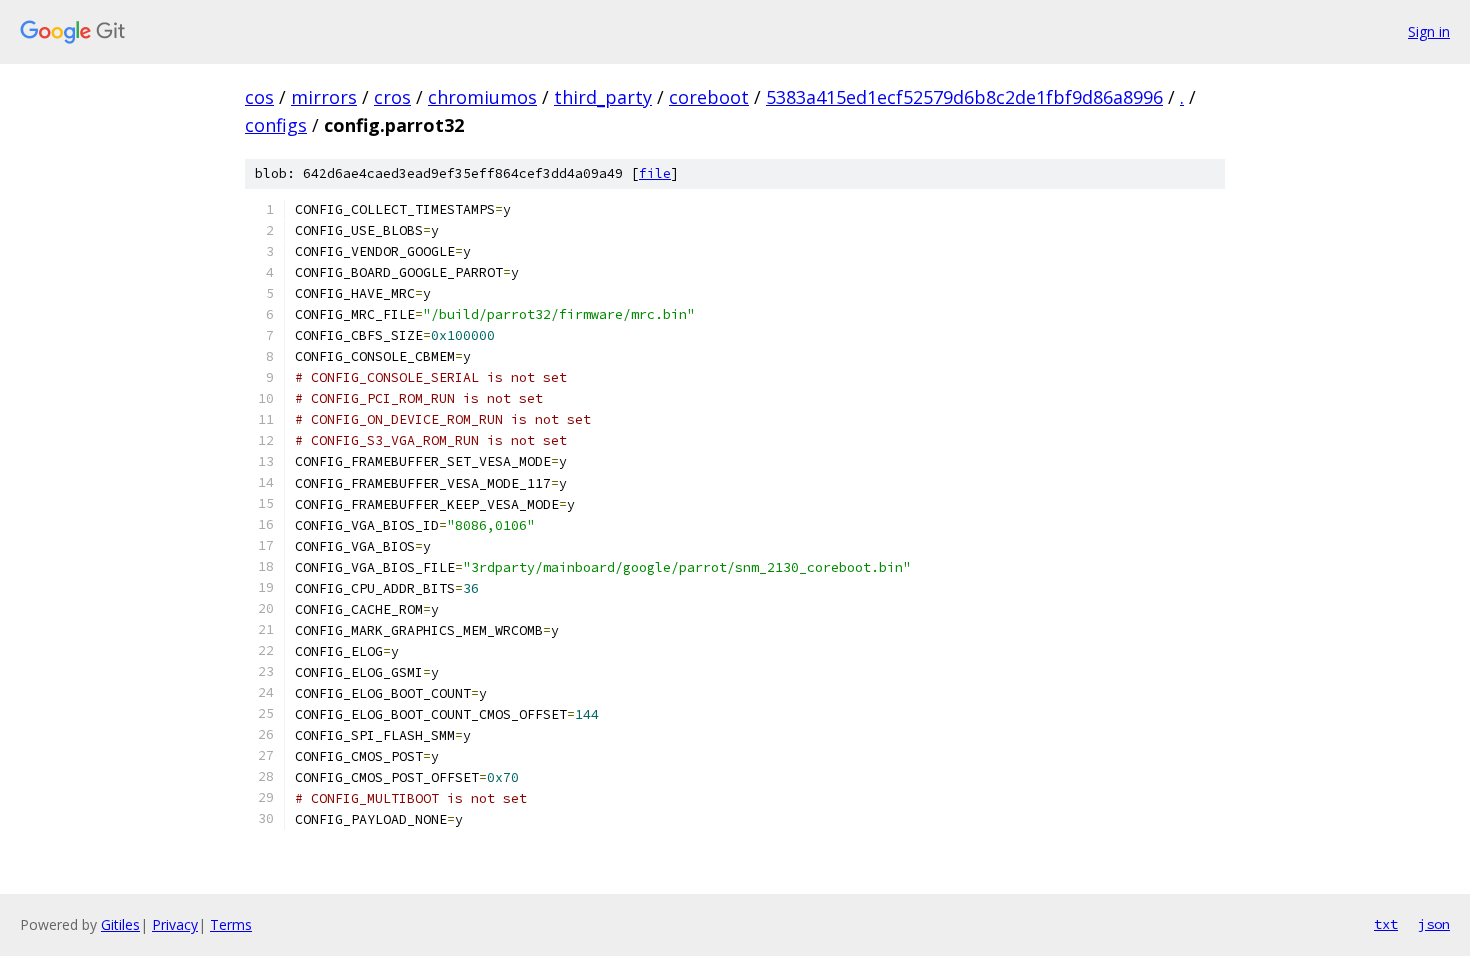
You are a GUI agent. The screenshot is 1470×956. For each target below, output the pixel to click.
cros (392, 97)
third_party (603, 97)
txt (1386, 924)
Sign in (1429, 31)
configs (276, 125)
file (655, 173)
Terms (231, 924)
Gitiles (120, 924)
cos (259, 97)
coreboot (709, 97)
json (1434, 924)
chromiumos (482, 97)
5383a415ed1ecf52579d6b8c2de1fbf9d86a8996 (964, 97)
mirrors (324, 97)
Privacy (175, 924)
